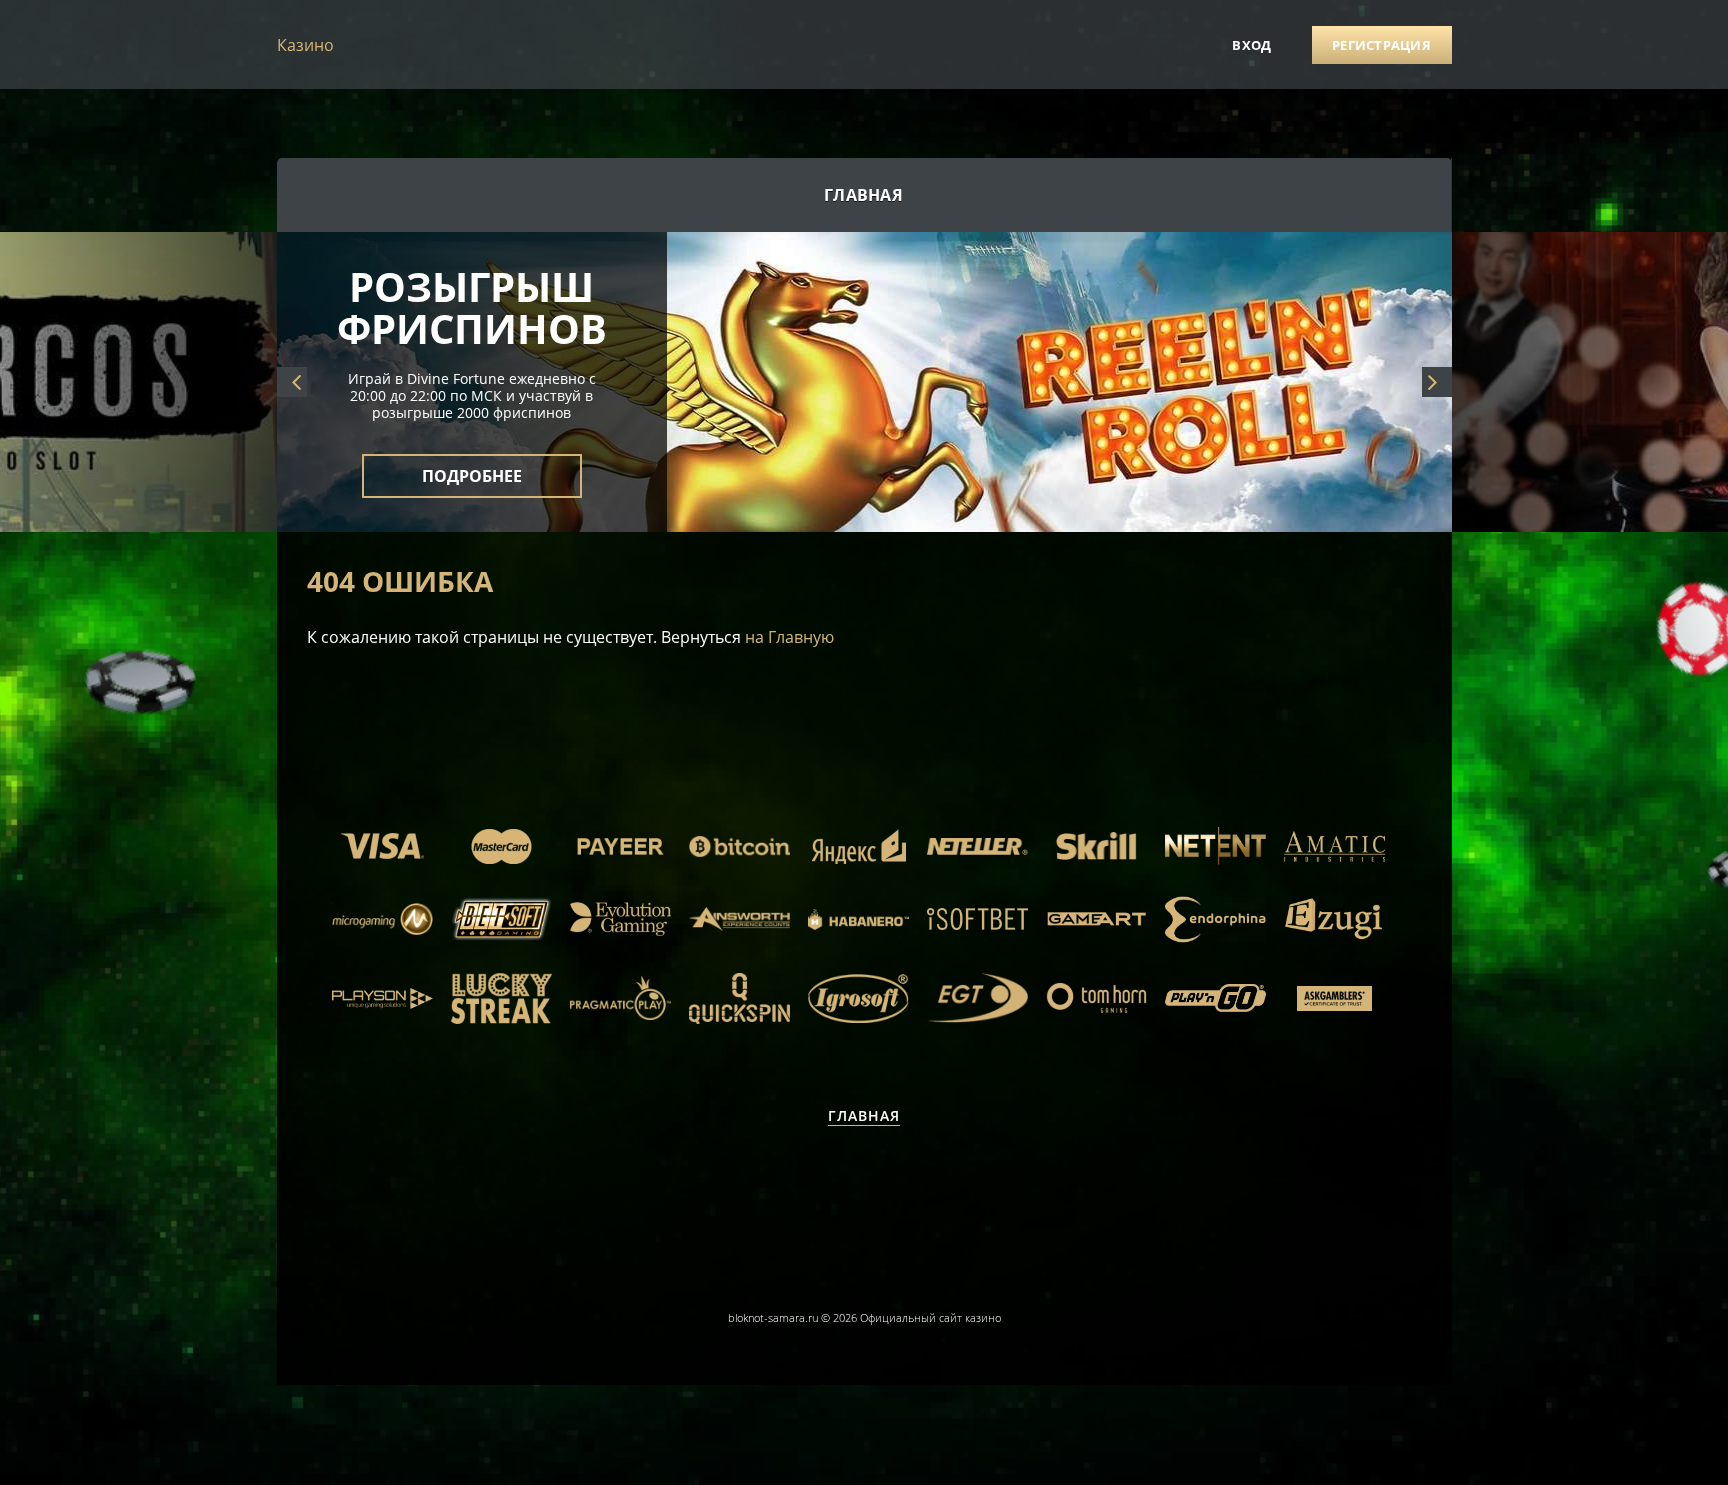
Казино (305, 45)
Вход (1251, 45)
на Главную (789, 637)
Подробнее (472, 258)
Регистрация (1381, 45)
